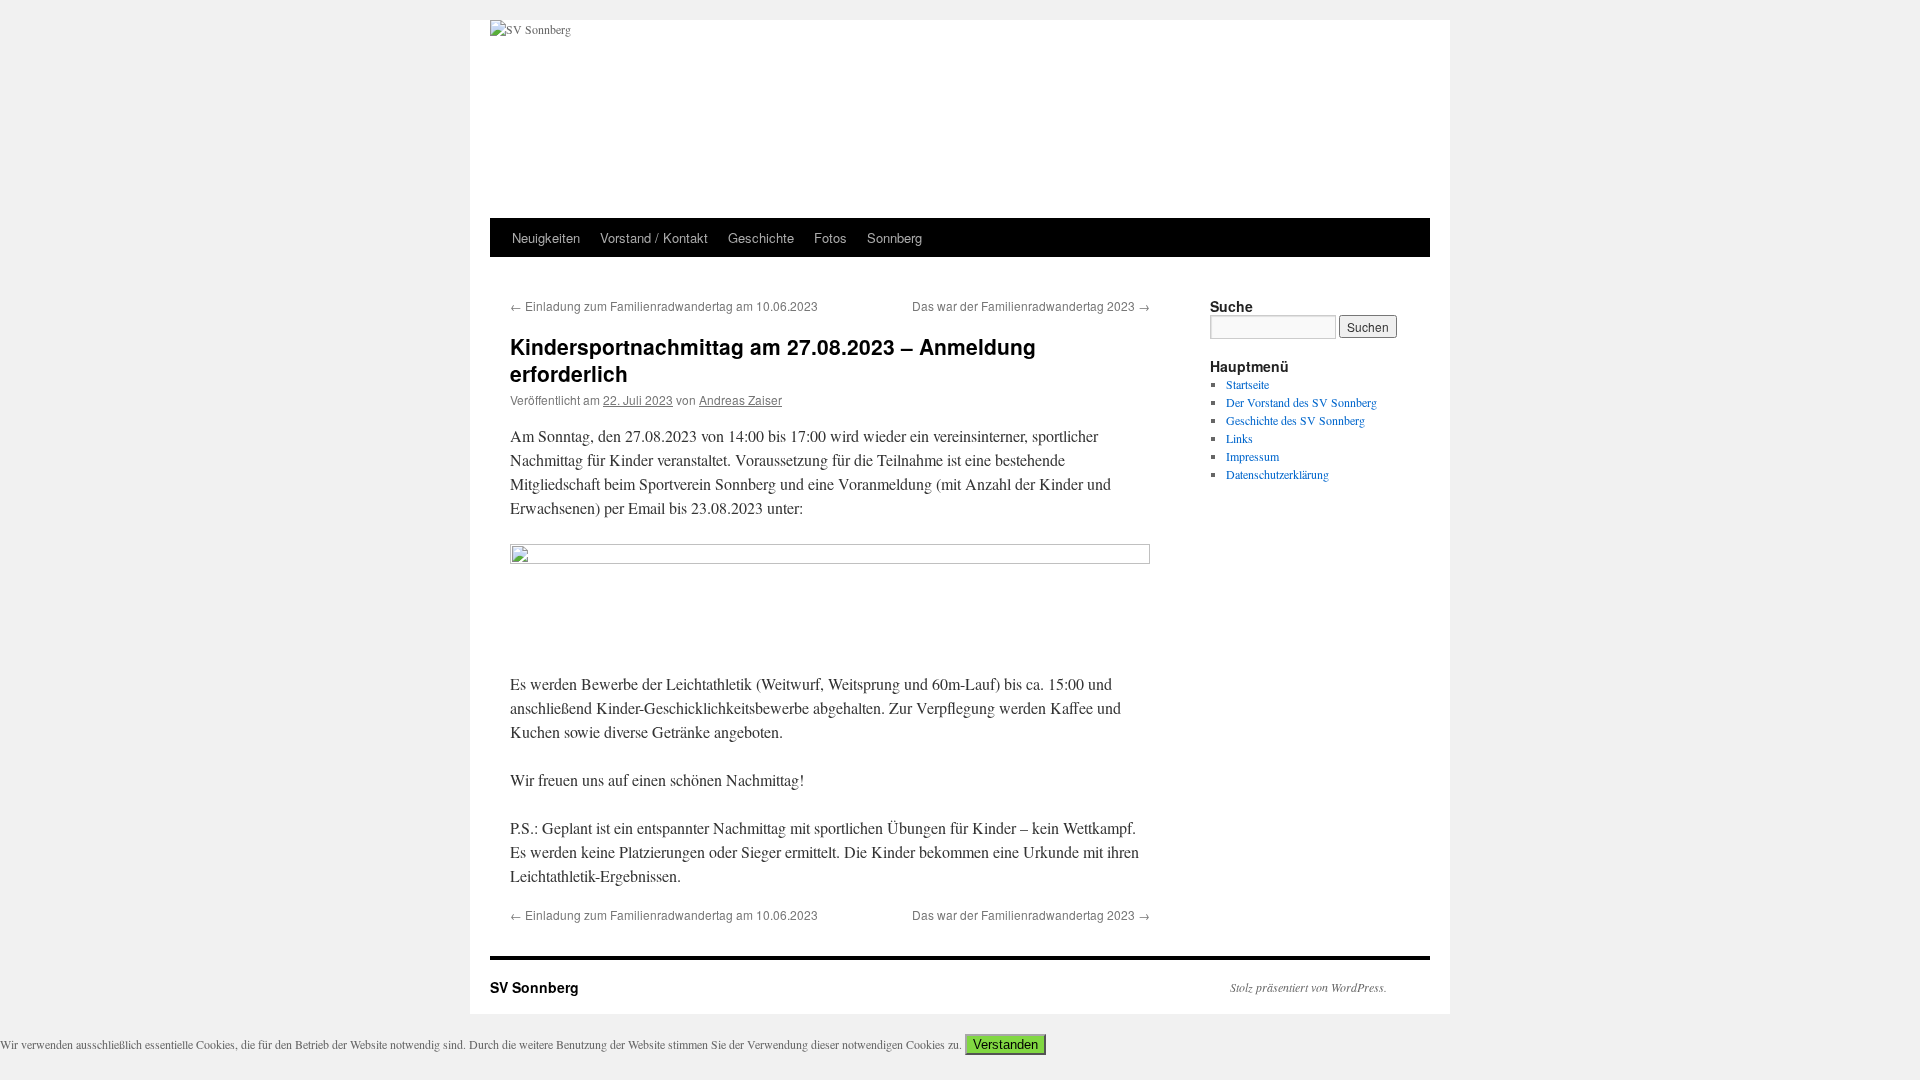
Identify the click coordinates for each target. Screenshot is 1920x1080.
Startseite (1247, 384)
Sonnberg (894, 237)
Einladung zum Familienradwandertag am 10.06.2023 (664, 305)
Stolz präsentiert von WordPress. (1308, 987)
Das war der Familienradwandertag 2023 (1031, 305)
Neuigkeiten (546, 237)
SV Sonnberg (534, 987)
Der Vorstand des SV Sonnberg (1301, 402)
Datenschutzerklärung (1277, 474)
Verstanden (1005, 1044)
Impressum (1252, 456)
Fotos (830, 237)
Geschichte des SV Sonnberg (1295, 420)
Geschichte (761, 237)
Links (1239, 438)
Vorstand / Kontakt (654, 237)
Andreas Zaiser (740, 399)
